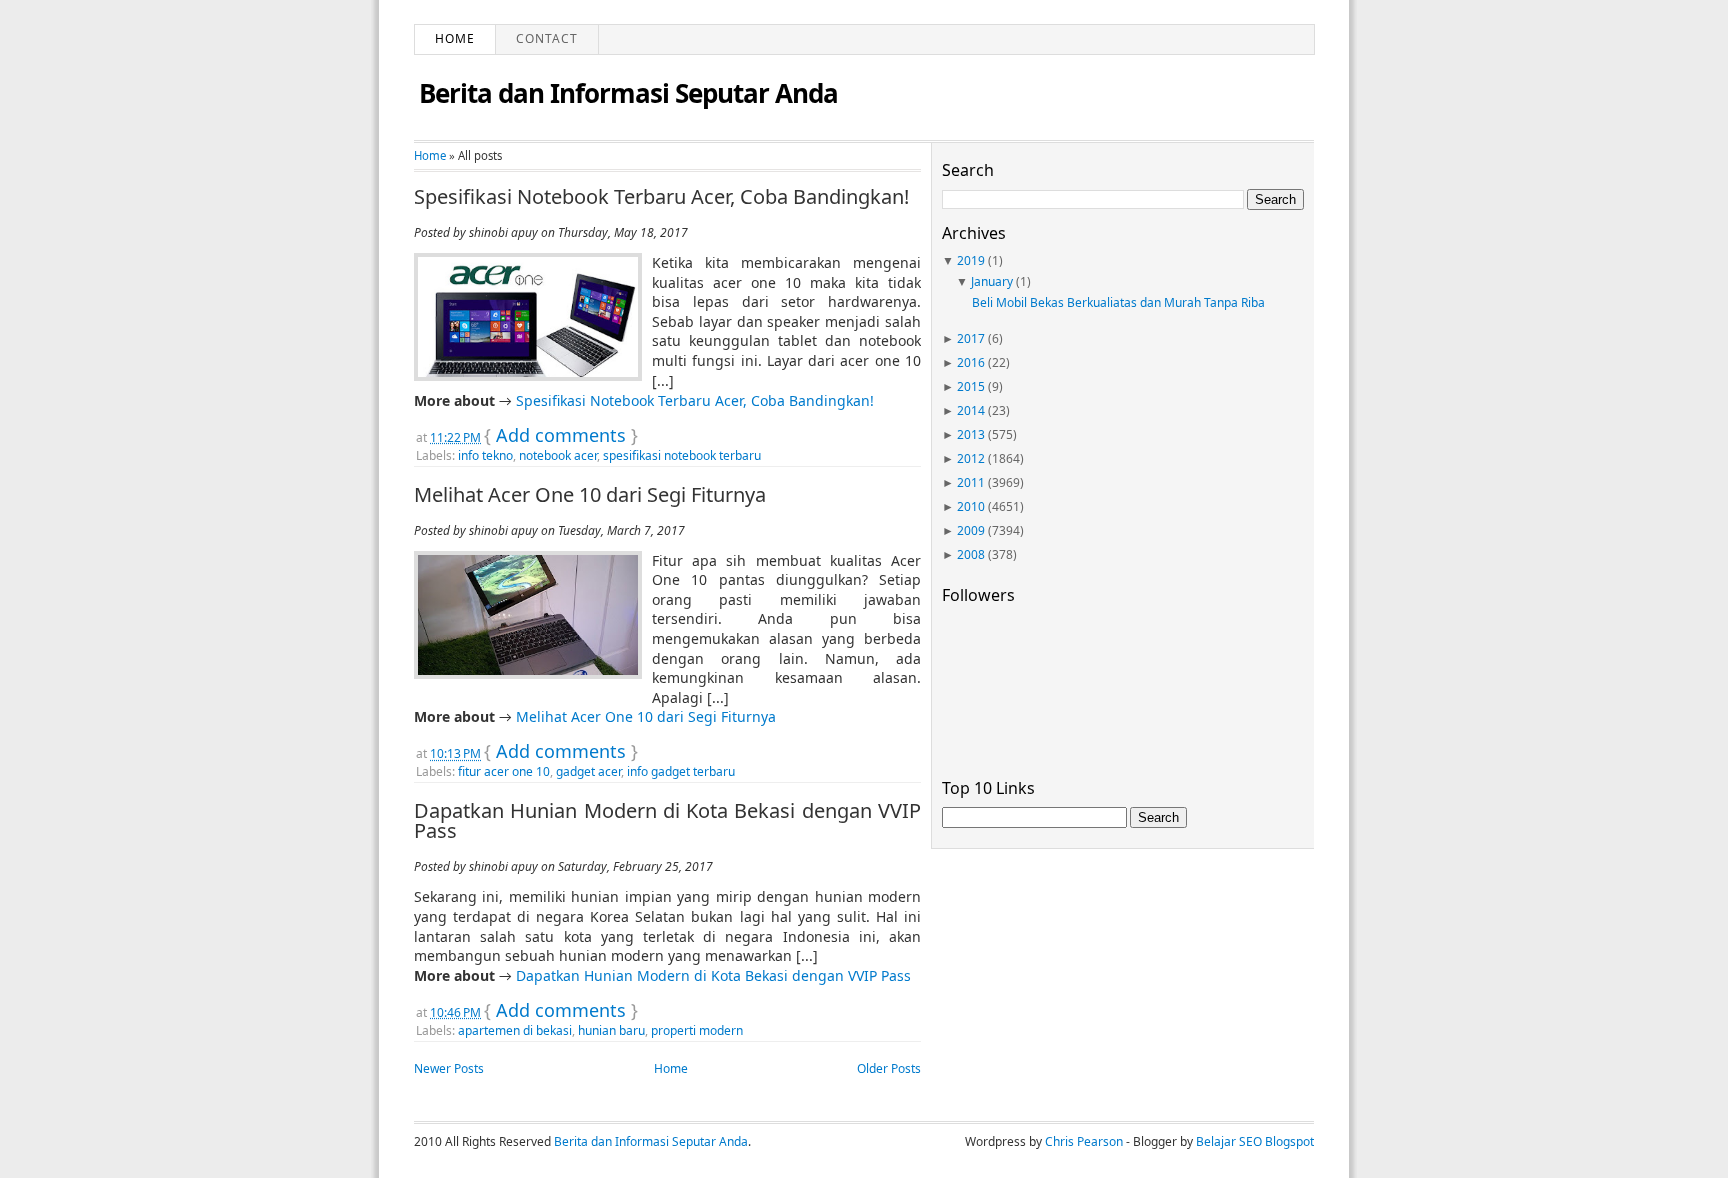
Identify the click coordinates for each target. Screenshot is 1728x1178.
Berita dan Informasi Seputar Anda (628, 93)
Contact (547, 38)
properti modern (697, 1030)
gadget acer (588, 771)
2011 (971, 482)
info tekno (485, 455)
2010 (971, 506)
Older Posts (889, 1068)
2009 (971, 530)
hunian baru (611, 1030)
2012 (971, 458)
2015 (971, 386)
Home (455, 38)
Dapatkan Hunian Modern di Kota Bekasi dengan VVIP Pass (667, 821)
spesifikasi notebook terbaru (682, 455)
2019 (971, 260)
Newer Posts (449, 1068)
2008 (971, 554)
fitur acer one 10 (504, 771)
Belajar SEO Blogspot (1255, 1141)
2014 (971, 410)
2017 (971, 338)
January (992, 281)
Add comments (561, 435)
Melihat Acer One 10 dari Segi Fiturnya (590, 495)
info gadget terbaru (681, 771)
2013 (971, 434)
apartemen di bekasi (515, 1030)
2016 (971, 362)
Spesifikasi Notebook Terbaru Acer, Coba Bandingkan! (661, 197)
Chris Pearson (1084, 1141)
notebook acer (558, 455)
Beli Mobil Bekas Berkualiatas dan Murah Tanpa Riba (1118, 302)
